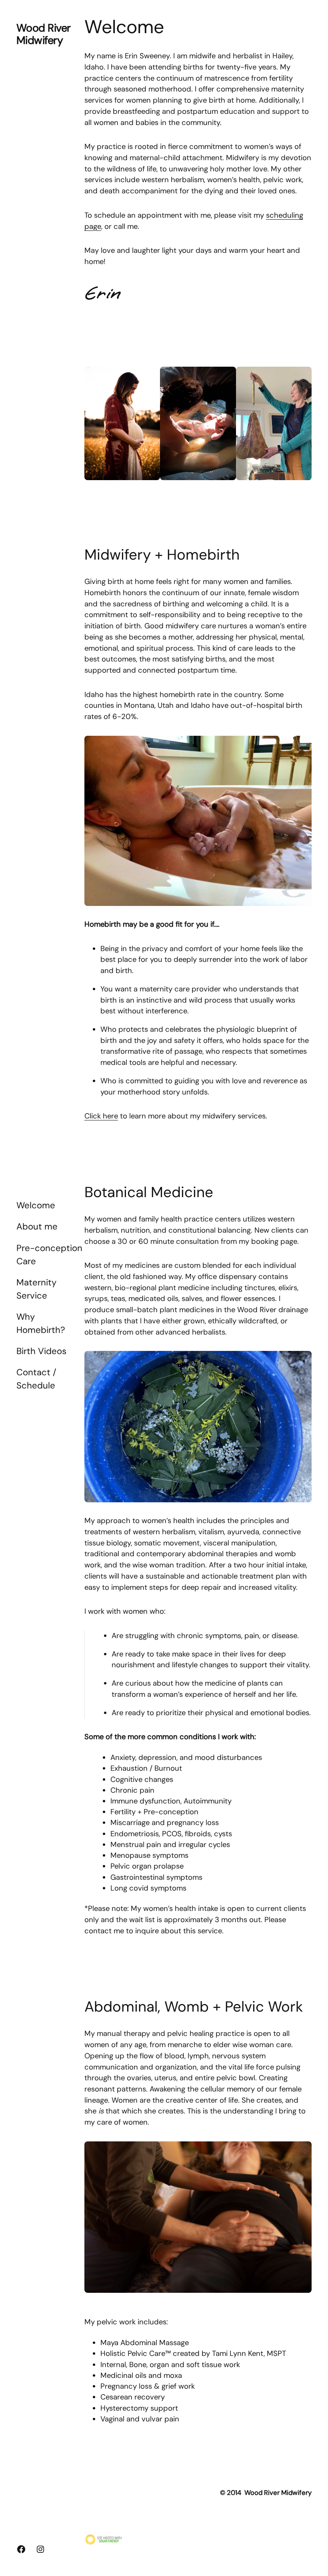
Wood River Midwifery (44, 34)
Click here (101, 1116)
